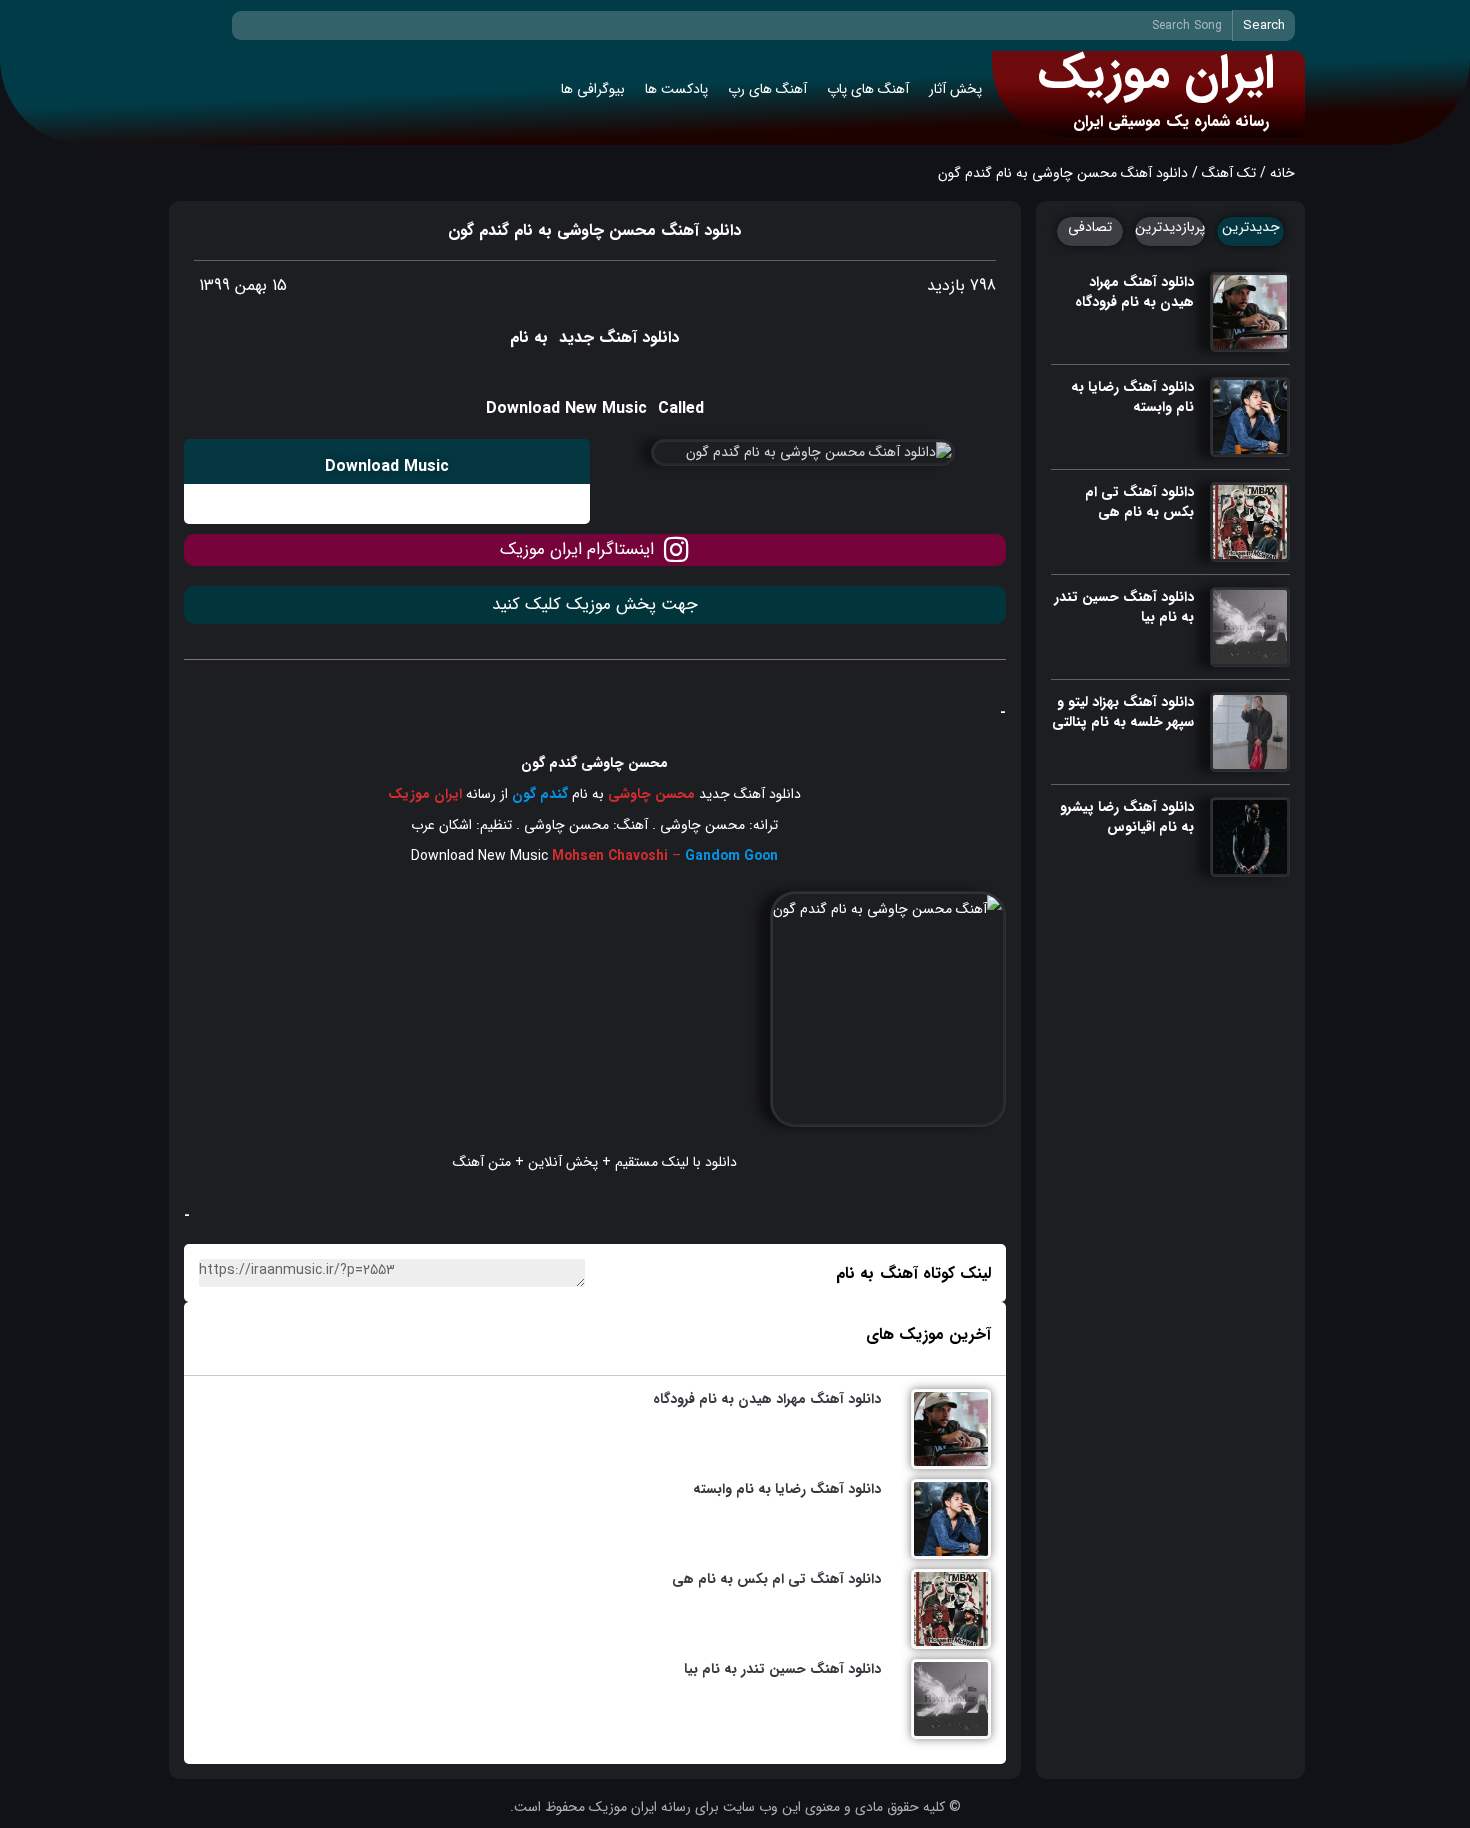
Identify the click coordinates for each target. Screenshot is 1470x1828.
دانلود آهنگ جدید (748, 794)
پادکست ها (676, 89)
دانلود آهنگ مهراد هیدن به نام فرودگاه (1134, 292)
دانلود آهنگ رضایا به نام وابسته (1132, 397)
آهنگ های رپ (767, 89)
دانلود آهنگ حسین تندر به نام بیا (1124, 607)
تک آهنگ (1229, 173)
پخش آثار (955, 89)
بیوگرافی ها (593, 89)
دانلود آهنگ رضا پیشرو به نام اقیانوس (1127, 817)
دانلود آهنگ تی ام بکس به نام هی (1139, 502)
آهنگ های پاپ (868, 89)
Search (1264, 25)
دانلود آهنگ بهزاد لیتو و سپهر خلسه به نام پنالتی (1123, 712)
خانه (1282, 173)
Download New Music (479, 856)
